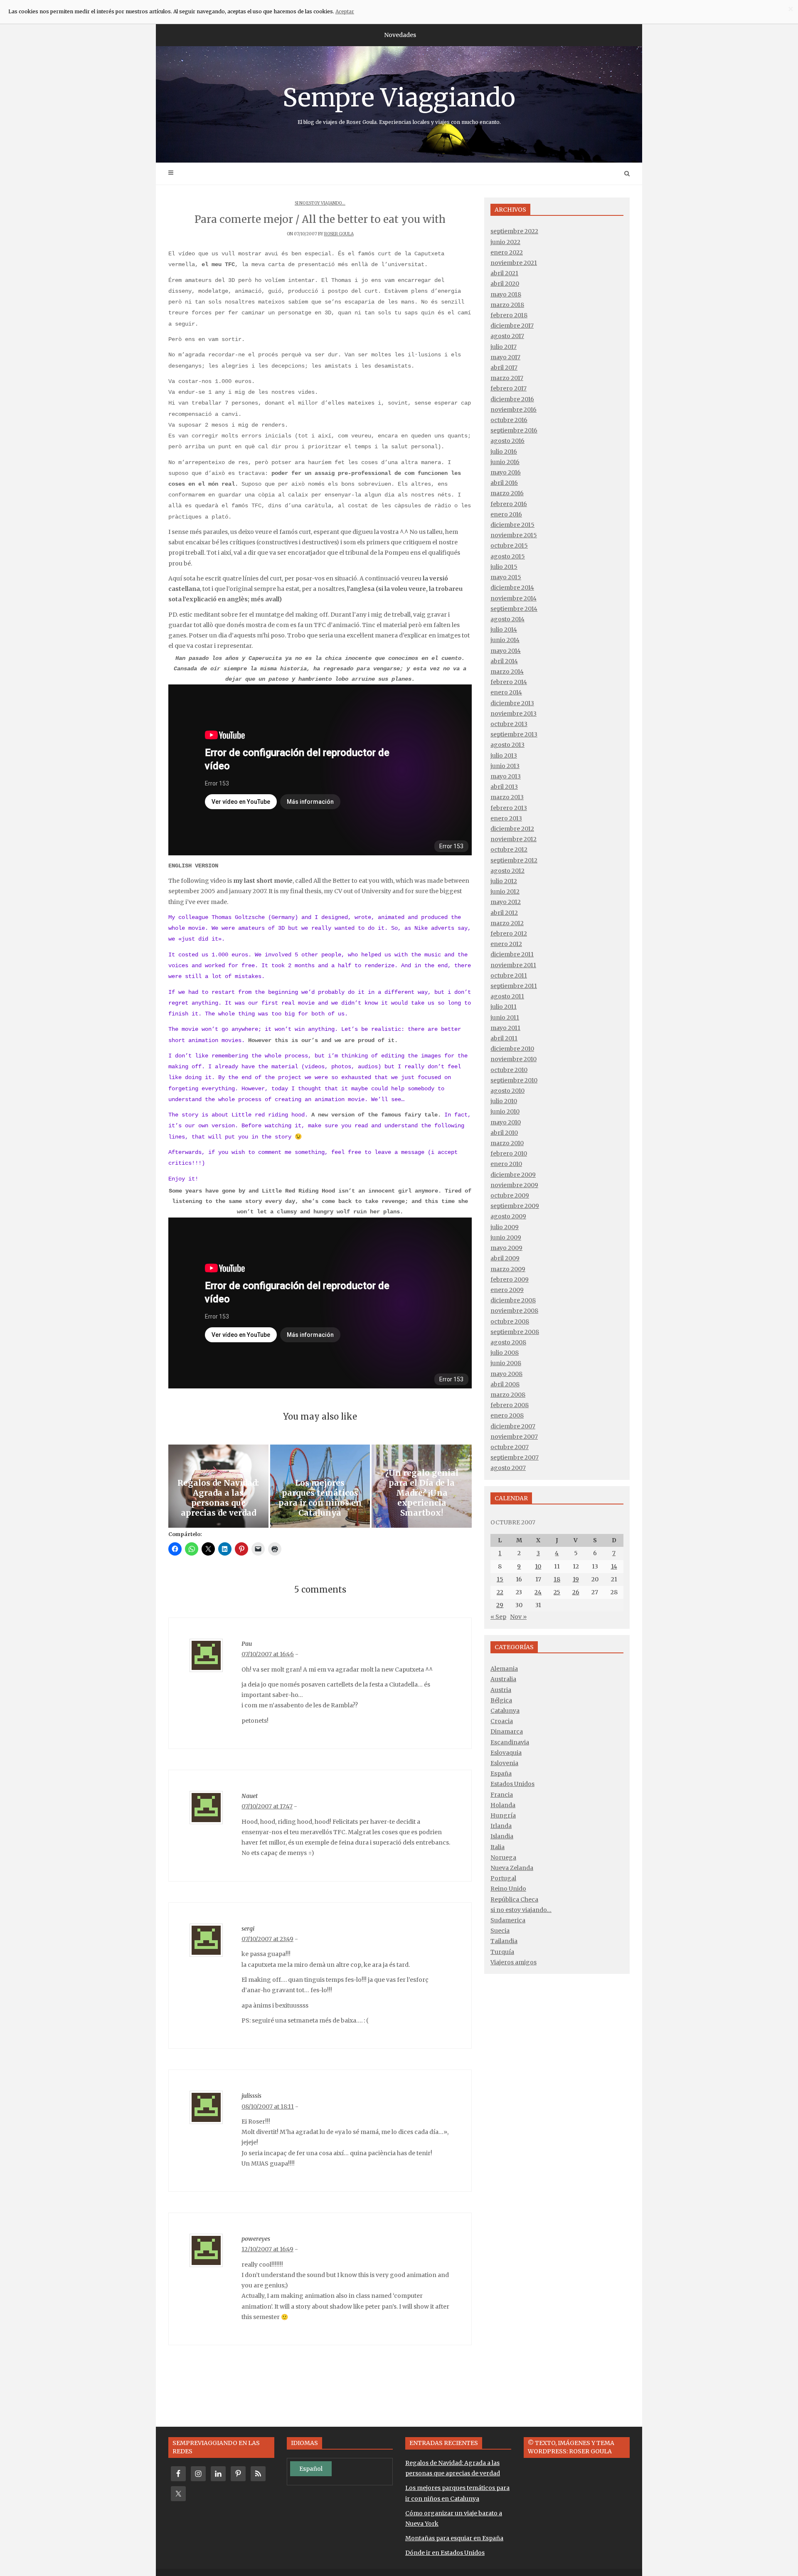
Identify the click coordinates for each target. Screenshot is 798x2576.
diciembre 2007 (513, 1426)
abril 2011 (504, 1038)
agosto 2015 (508, 556)
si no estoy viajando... (320, 203)
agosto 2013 (507, 745)
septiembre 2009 (515, 1206)
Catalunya (505, 1711)
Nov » (518, 1617)
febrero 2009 (510, 1279)
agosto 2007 (508, 1468)
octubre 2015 (509, 546)
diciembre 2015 (512, 525)
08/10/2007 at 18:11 (268, 2107)
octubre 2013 (509, 724)
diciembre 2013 (512, 703)
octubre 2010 (509, 1070)
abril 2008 (505, 1384)
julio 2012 (504, 881)
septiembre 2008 (515, 1332)
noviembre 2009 (514, 1185)
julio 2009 (505, 1227)
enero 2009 (507, 1290)
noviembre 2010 (514, 1059)
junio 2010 (505, 1111)
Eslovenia (504, 1763)
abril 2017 (504, 368)
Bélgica (501, 1700)
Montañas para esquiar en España (454, 2538)
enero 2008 (507, 1415)
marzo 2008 (508, 1395)
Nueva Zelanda (512, 1868)
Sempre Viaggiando (399, 104)
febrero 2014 (509, 682)
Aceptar (345, 11)
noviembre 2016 (514, 410)
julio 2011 (504, 1007)
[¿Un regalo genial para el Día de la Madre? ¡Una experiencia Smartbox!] (422, 1486)
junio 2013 (505, 766)
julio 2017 (504, 347)
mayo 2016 (506, 472)
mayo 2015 (506, 577)
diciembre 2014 (512, 588)
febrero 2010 (509, 1153)
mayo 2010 (506, 1122)
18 (557, 1579)
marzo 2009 (508, 1269)
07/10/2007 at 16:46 (268, 1654)
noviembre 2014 (514, 598)
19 (576, 1579)
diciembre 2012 (512, 829)
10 (538, 1566)
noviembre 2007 (514, 1437)
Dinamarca (507, 1731)
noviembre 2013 (514, 714)
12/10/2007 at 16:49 (267, 2249)
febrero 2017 (509, 388)
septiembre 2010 (514, 1080)
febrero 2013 (509, 808)
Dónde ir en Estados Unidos (445, 2553)
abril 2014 (504, 661)
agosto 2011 (507, 996)
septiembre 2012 (514, 860)
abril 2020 (505, 284)
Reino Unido (508, 1889)
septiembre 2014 (514, 609)
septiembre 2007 (515, 1457)
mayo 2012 (506, 902)
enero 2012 (506, 944)
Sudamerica (508, 1920)
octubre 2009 (510, 1195)
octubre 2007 (510, 1447)
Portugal (503, 1878)
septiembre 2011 (514, 986)
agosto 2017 (507, 336)
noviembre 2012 (514, 839)
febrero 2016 (509, 504)
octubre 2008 (510, 1321)
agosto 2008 (508, 1342)
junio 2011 (505, 1018)
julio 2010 (504, 1101)
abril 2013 (504, 787)
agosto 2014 (507, 619)
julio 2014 (504, 630)
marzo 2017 (507, 378)
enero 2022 (507, 252)
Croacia (502, 1721)
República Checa (514, 1899)
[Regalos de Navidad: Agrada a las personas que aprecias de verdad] (218, 1486)
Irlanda (501, 1826)
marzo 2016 (507, 493)
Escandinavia (510, 1742)
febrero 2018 (509, 315)
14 (614, 1566)
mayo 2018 (506, 294)
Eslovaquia (506, 1753)
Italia (498, 1847)
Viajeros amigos (514, 1962)
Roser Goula (339, 234)
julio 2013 (504, 756)
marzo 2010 (507, 1143)
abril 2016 (504, 483)
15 (500, 1579)
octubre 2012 (509, 850)
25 (557, 1592)
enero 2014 (506, 692)
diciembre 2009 (513, 1175)
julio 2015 (504, 567)
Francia (502, 1795)
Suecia (500, 1931)
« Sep (498, 1617)
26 (576, 1592)
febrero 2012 (509, 934)
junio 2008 (506, 1363)
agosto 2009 (508, 1216)
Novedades (400, 35)
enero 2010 (506, 1164)
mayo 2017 (505, 357)
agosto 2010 (507, 1091)
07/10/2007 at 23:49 (267, 1939)
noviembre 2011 (513, 965)
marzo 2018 (507, 305)
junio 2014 (505, 640)
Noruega (503, 1857)
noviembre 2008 (514, 1311)
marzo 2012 (507, 923)
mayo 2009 (506, 1248)
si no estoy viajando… (521, 1910)
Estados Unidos (512, 1784)
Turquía (502, 1952)
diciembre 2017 (512, 326)
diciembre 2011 (512, 954)
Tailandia (504, 1941)
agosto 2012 (507, 871)
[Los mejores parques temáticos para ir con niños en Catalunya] (320, 1486)
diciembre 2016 (512, 399)
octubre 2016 (509, 420)
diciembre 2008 (513, 1300)
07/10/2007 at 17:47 (267, 1806)
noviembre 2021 (514, 263)
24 (538, 1592)
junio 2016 (505, 462)
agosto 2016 (507, 441)
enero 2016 (506, 514)
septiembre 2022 (514, 231)
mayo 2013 (506, 776)
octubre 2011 (509, 976)
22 (500, 1592)
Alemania (504, 1669)
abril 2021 (504, 273)
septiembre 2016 (514, 430)
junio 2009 (506, 1237)
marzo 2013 (507, 797)
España (501, 1773)
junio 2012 (505, 892)
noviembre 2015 (514, 535)
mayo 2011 (505, 1028)
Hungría (503, 1815)
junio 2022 (505, 242)
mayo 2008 (506, 1374)
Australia (503, 1679)
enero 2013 (506, 818)
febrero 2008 (510, 1405)
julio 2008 (505, 1353)
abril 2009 (505, 1258)
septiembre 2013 (514, 734)
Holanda (503, 1805)
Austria (501, 1690)
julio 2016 (504, 452)
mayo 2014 (506, 651)
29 (500, 1605)
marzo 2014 (507, 672)
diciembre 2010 (512, 1049)
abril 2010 (504, 1133)
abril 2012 (504, 913)
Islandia (502, 1836)
